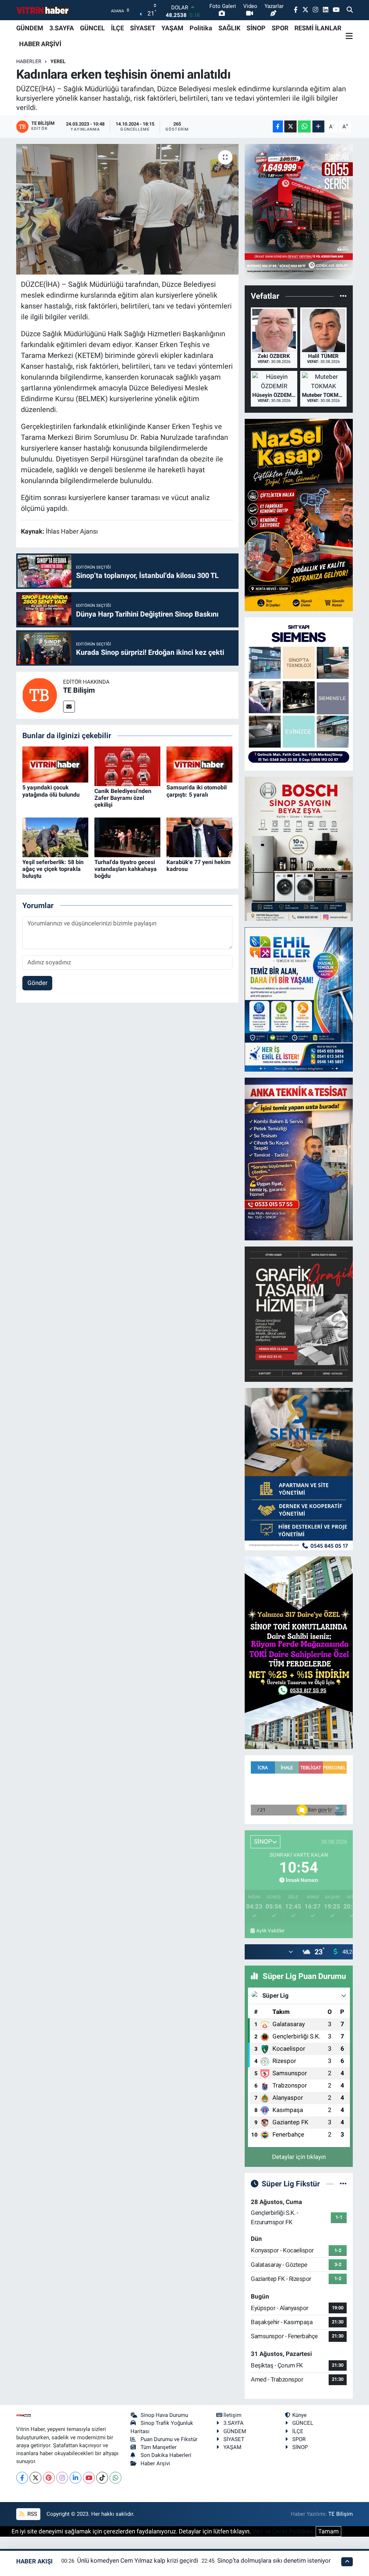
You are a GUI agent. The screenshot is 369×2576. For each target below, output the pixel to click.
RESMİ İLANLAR (318, 28)
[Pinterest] (49, 2478)
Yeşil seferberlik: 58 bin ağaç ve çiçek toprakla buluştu (53, 869)
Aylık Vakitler (270, 1931)
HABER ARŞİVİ (40, 44)
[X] (35, 2478)
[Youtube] (89, 2478)
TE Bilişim (79, 690)
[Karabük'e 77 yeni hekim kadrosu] (199, 837)
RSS (32, 2514)
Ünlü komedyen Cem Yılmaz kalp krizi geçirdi (138, 2560)
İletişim (232, 2415)
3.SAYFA (62, 28)
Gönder (37, 983)
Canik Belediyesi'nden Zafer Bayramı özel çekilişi (123, 798)
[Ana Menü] (349, 36)
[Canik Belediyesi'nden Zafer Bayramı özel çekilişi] (127, 766)
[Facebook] (22, 2478)
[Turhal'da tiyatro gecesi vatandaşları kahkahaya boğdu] (127, 837)
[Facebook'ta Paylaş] (278, 126)
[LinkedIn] (75, 2478)
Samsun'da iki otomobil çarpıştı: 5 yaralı (197, 791)
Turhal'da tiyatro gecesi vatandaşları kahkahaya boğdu (126, 869)
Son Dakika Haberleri (166, 2455)
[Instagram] (62, 2478)
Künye (299, 2415)
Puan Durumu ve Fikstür (169, 2439)
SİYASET (143, 28)
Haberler (29, 61)
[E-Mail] (69, 707)
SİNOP (256, 28)
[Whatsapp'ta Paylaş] (304, 126)
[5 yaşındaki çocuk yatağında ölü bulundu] (55, 764)
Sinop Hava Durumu (164, 2415)
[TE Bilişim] (40, 695)
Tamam (328, 2531)
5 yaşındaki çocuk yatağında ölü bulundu (51, 791)
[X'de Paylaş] (290, 126)
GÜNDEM (30, 28)
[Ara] (350, 10)
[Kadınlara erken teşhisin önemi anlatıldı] (127, 209)
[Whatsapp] (115, 2478)
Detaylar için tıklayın (299, 2157)
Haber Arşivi (155, 2463)
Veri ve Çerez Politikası (283, 2531)
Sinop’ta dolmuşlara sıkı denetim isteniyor (274, 2560)
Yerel (58, 61)
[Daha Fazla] (318, 126)
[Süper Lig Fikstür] (343, 2183)
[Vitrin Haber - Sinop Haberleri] (43, 10)
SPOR (280, 28)
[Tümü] (343, 296)
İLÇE (117, 28)
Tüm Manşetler (159, 2447)
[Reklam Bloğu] (299, 211)
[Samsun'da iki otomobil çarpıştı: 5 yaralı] (199, 764)
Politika (201, 28)
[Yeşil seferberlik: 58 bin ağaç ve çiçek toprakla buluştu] (55, 837)
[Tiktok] (102, 2478)
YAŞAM (172, 28)
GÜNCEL (92, 28)
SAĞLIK (229, 28)
